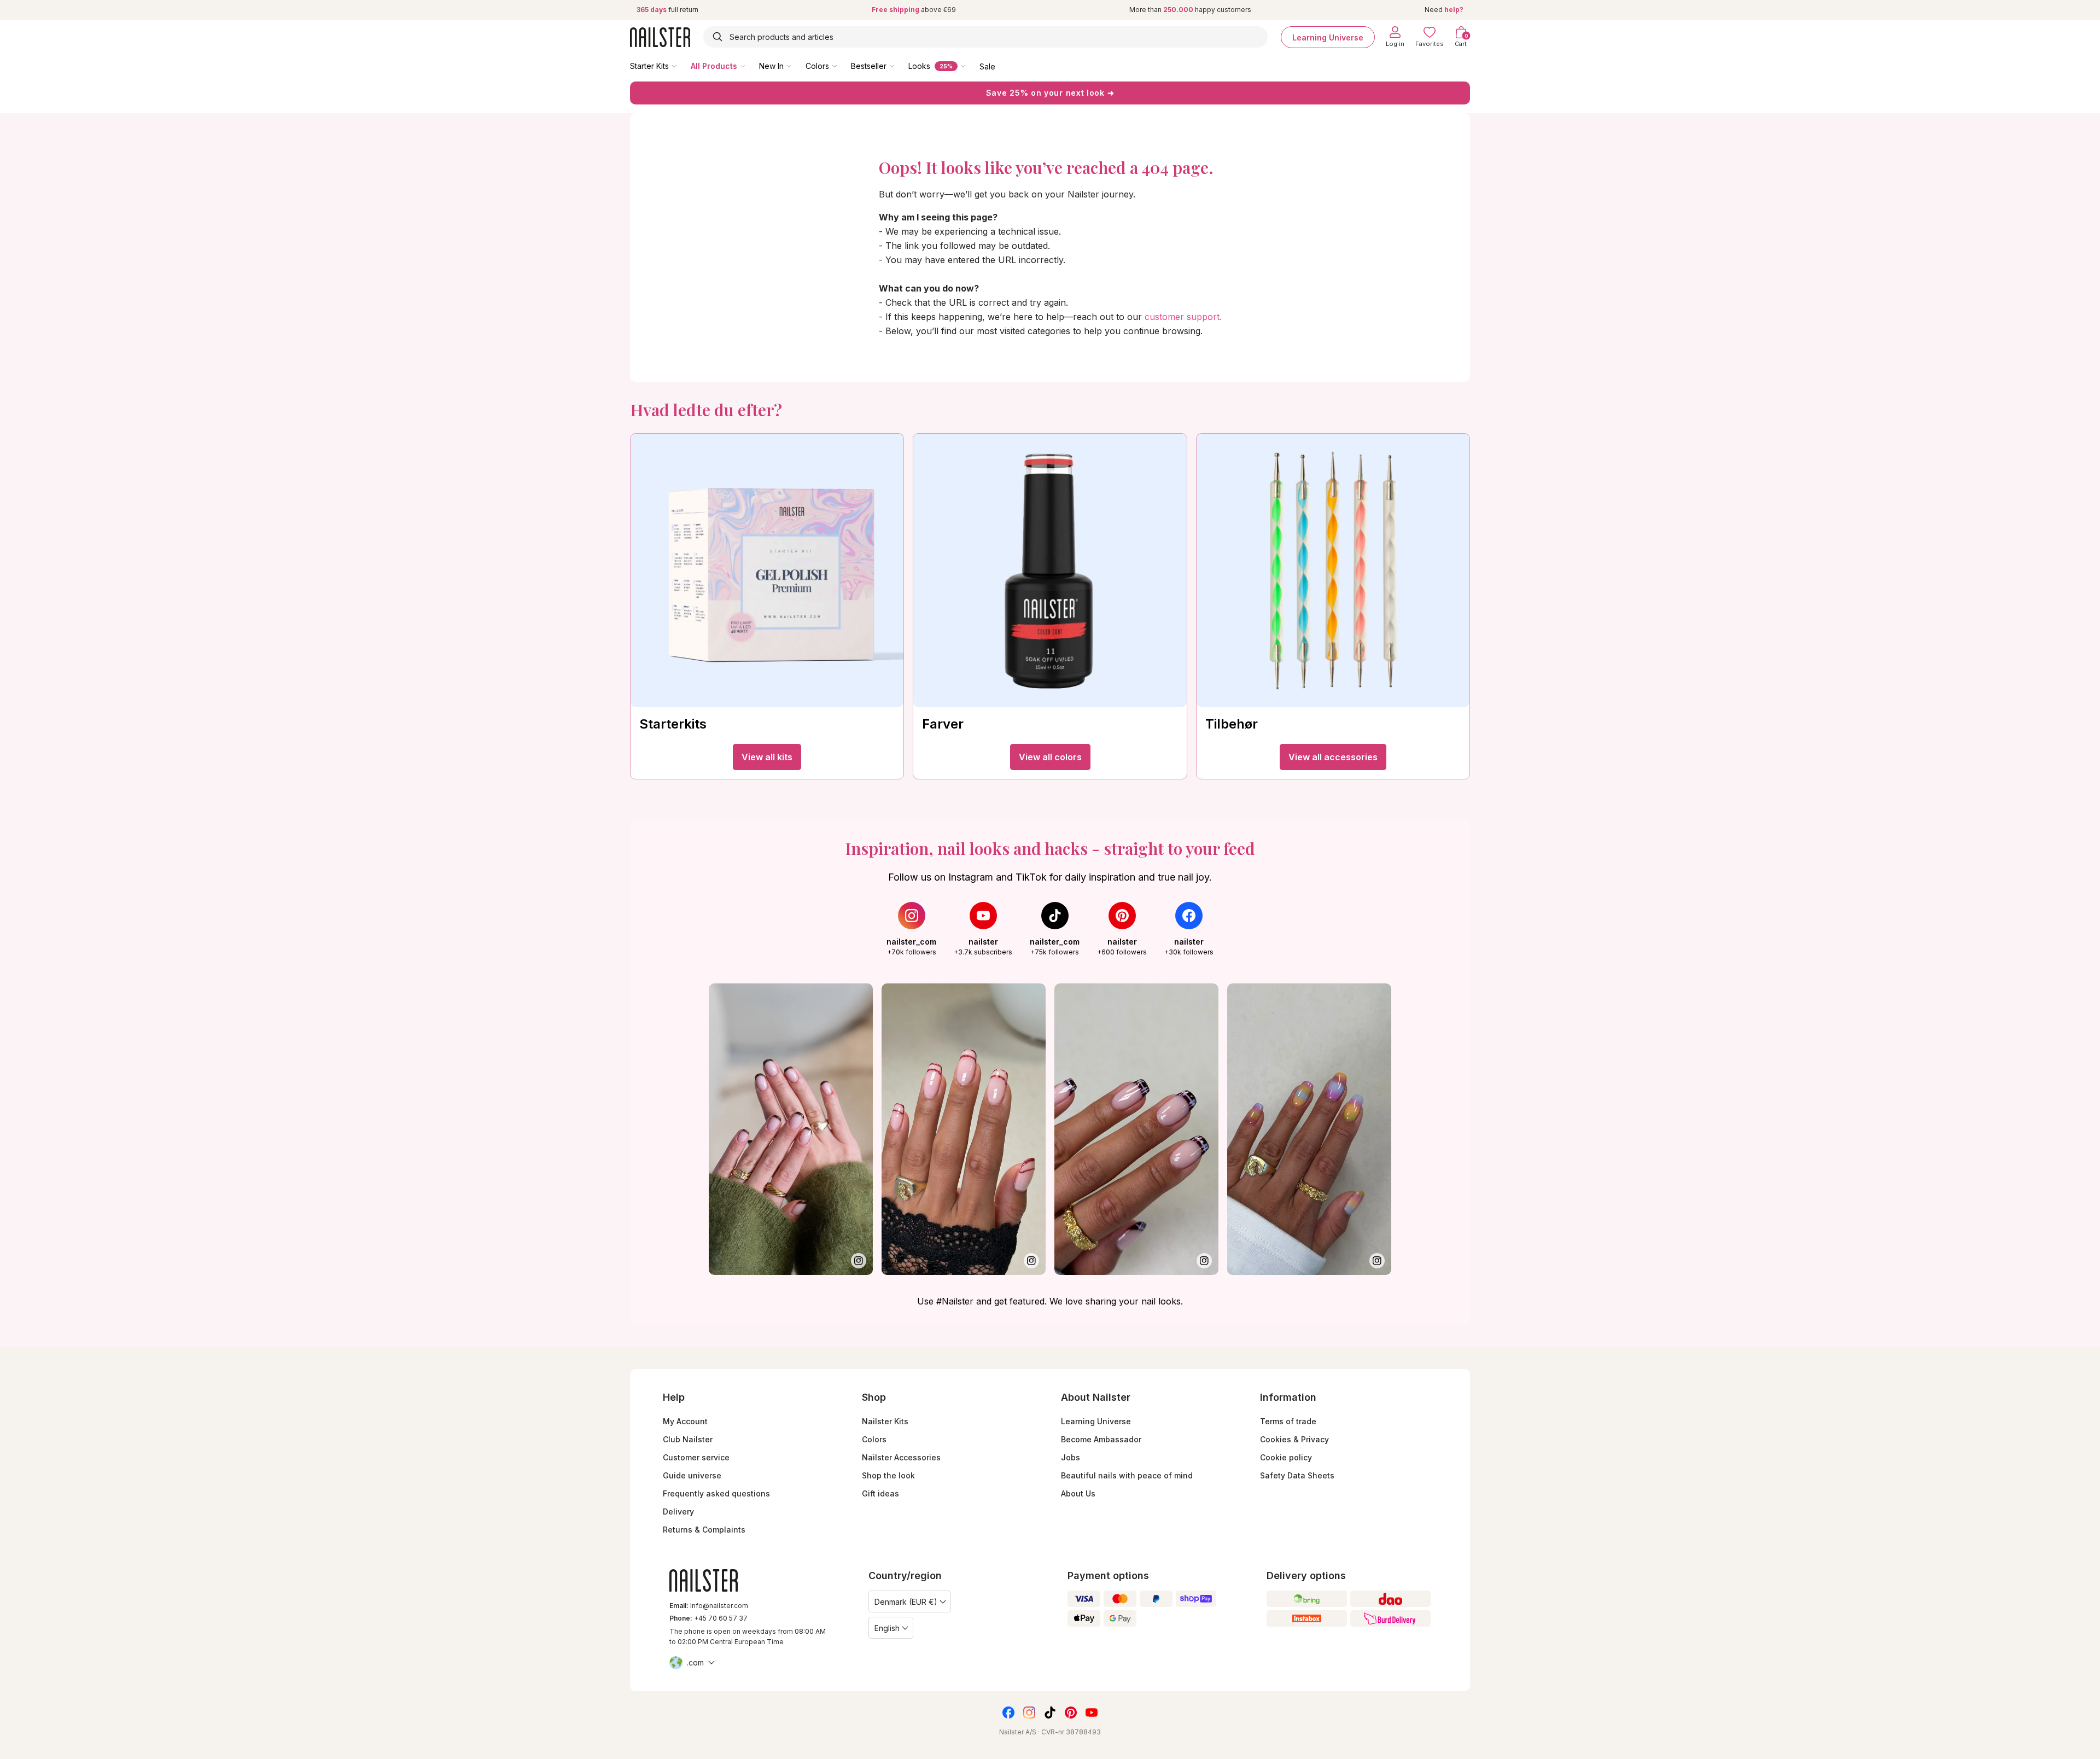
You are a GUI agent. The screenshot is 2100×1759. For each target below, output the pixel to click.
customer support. (1183, 317)
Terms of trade (1288, 1421)
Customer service (696, 1457)
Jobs (1071, 1457)
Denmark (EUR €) (906, 1602)
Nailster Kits (885, 1421)
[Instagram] (1029, 1713)
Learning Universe (1328, 37)
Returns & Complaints (704, 1530)
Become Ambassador (1101, 1439)
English (887, 1628)
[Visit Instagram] (791, 1129)
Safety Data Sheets (1297, 1475)
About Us (1078, 1493)
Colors (817, 66)
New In (771, 66)
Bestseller (869, 66)
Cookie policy (1286, 1457)
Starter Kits (649, 66)
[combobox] (985, 37)
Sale (987, 66)
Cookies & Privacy (1294, 1439)
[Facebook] (1008, 1713)
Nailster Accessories (901, 1457)
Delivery (678, 1512)
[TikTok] (1050, 1713)
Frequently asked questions (716, 1493)
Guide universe (692, 1475)
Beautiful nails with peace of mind (1127, 1475)
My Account (685, 1421)
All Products (714, 66)
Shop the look (888, 1475)
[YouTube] (1092, 1713)
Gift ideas (880, 1493)
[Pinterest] (1071, 1713)
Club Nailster (688, 1439)
